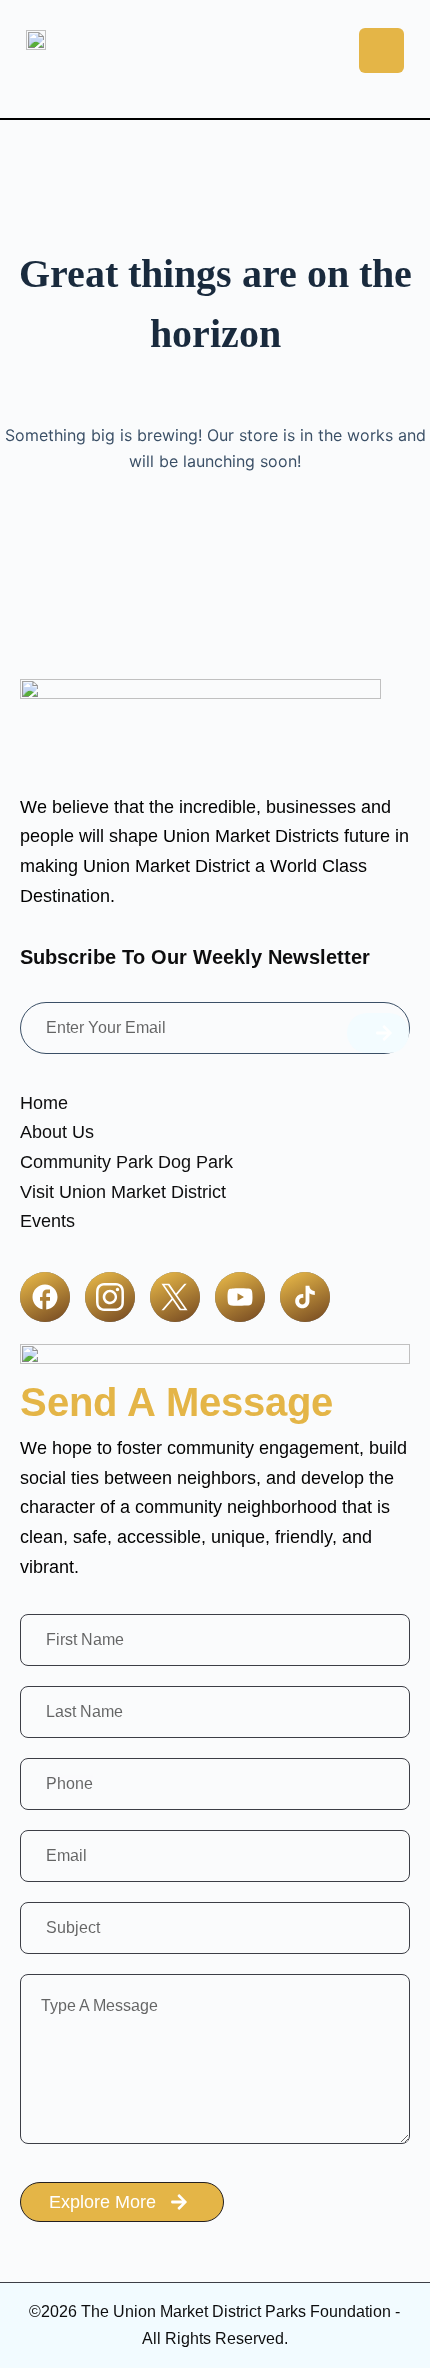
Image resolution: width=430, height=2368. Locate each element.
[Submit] (378, 1033)
